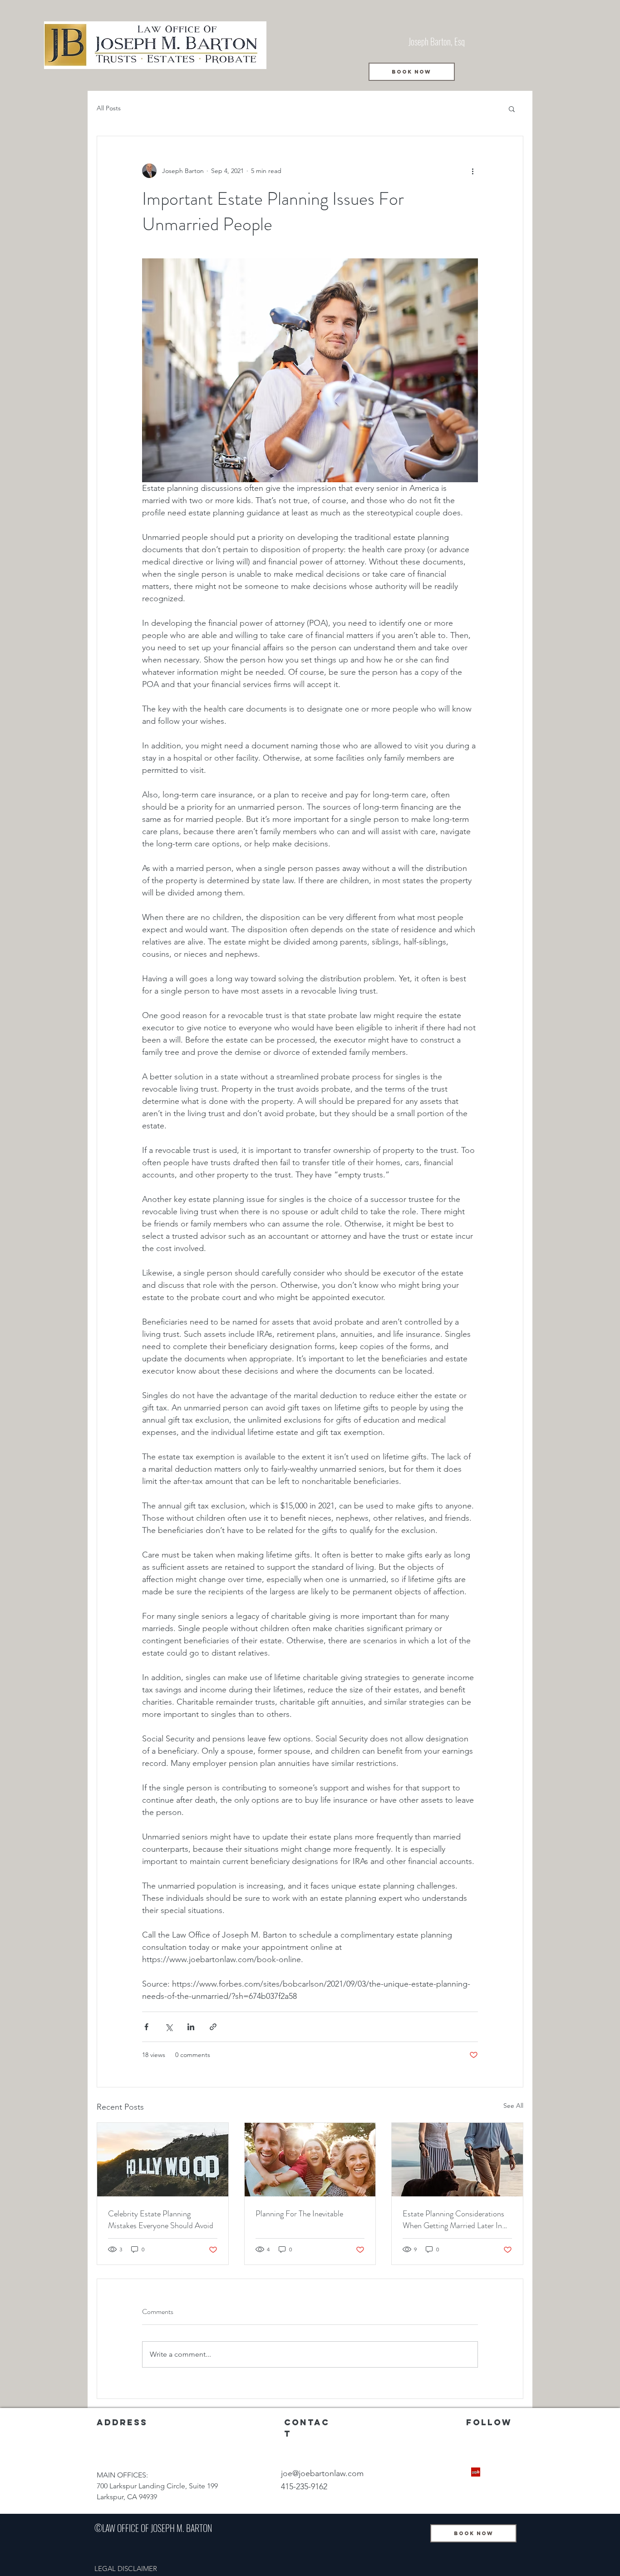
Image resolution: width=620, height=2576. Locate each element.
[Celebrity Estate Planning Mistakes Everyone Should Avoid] (163, 2160)
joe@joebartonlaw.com (322, 2473)
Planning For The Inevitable (299, 2214)
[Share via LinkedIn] (191, 2027)
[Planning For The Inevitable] (310, 2160)
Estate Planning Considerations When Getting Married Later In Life (453, 2220)
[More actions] (472, 171)
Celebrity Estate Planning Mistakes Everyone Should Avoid (161, 2220)
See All (513, 2106)
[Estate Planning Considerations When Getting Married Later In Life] (457, 2160)
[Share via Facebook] (146, 2027)
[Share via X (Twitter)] (169, 2027)
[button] (512, 109)
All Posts (109, 108)
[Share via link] (213, 2027)
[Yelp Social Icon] (476, 2472)
